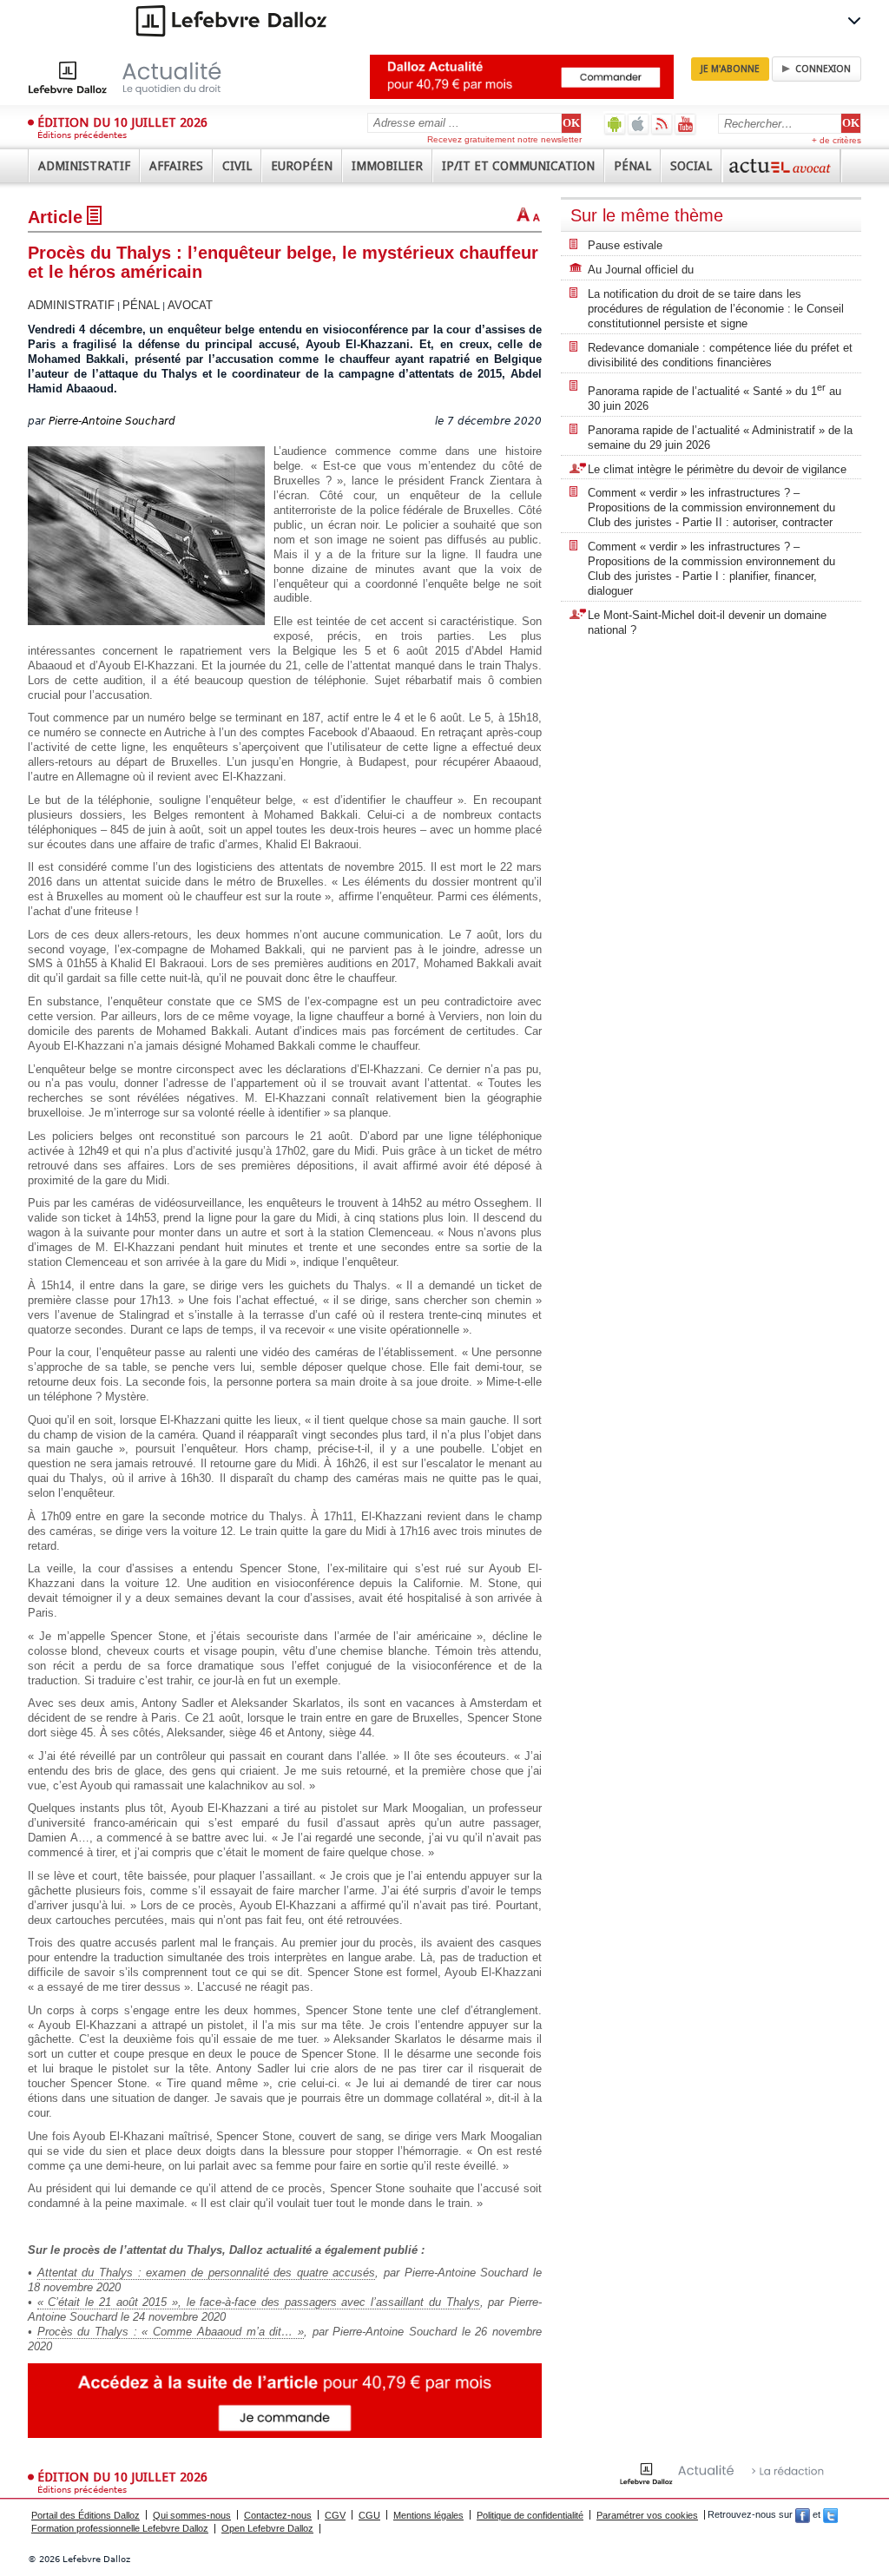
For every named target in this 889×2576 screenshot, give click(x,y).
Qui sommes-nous (192, 2515)
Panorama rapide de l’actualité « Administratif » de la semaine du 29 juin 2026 (720, 438)
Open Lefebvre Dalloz (267, 2528)
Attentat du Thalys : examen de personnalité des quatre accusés (207, 2273)
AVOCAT (190, 305)
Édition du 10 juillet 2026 (122, 122)
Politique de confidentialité (530, 2515)
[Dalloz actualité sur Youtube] (685, 124)
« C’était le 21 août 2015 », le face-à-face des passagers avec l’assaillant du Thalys (259, 2302)
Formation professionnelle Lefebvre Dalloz (120, 2528)
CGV (335, 2515)
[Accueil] (143, 77)
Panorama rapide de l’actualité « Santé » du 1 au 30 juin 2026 (714, 397)
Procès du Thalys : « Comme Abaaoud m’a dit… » (171, 2332)
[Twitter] (830, 2515)
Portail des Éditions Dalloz (86, 2515)
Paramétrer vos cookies (647, 2515)
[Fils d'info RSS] (662, 124)
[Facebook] (803, 2515)
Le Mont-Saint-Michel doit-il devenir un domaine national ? (707, 623)
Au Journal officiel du (641, 270)
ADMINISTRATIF (71, 305)
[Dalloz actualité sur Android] (615, 124)
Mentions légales (428, 2515)
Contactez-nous (278, 2515)
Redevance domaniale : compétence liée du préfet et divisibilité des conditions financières (720, 355)
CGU (369, 2515)
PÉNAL (141, 305)
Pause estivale (625, 245)
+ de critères (836, 140)
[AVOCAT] (781, 166)
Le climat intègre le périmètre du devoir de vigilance (717, 469)
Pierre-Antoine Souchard (112, 421)
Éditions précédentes (82, 135)
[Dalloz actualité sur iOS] (639, 124)
